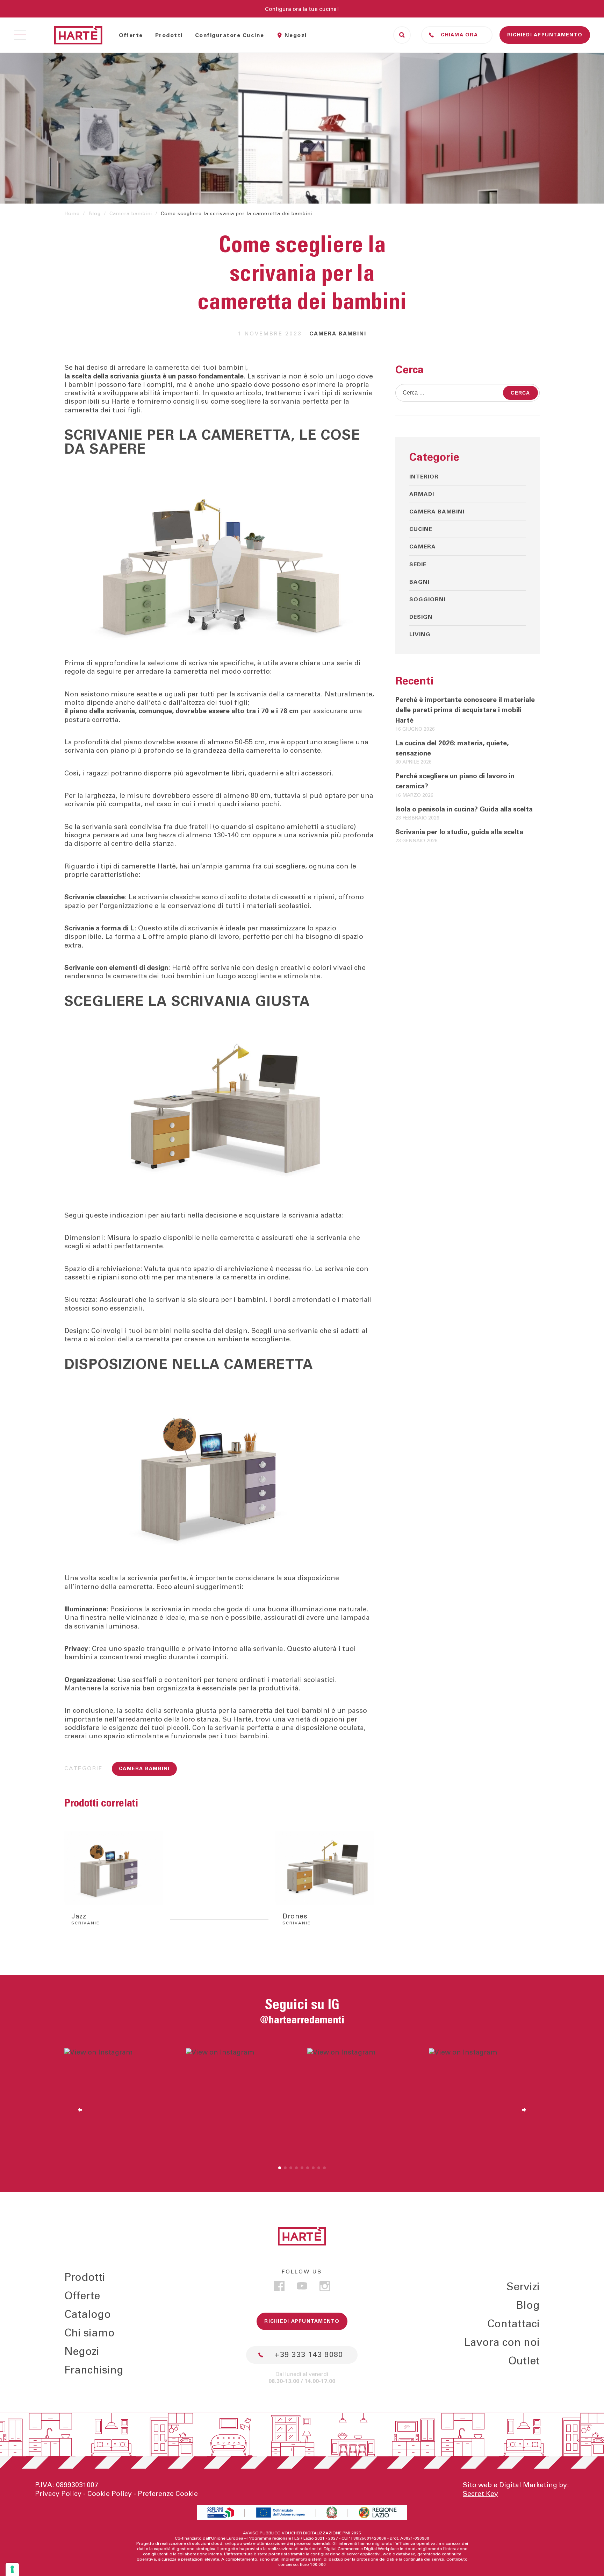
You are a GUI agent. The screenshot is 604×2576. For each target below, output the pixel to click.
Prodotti (169, 35)
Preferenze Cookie (168, 2494)
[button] (280, 2168)
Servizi (523, 2287)
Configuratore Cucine (230, 35)
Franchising (94, 2371)
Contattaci (513, 2324)
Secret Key (480, 2494)
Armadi (422, 494)
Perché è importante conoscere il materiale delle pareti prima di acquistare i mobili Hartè (465, 710)
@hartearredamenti (302, 2020)
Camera (423, 547)
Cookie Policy (110, 2494)
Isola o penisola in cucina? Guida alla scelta (464, 809)
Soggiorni (427, 599)
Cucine (421, 529)
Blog (95, 214)
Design (421, 617)
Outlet (524, 2361)
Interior (424, 477)
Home (72, 214)
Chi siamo (89, 2334)
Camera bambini (131, 214)
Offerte (131, 35)
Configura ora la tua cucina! (302, 9)
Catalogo (88, 2315)
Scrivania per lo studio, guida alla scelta (459, 832)
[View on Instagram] (120, 2104)
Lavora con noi (502, 2343)
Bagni (419, 582)
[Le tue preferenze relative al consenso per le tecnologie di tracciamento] (12, 2569)
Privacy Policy (58, 2494)
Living (420, 634)
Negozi (296, 35)
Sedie (418, 565)
